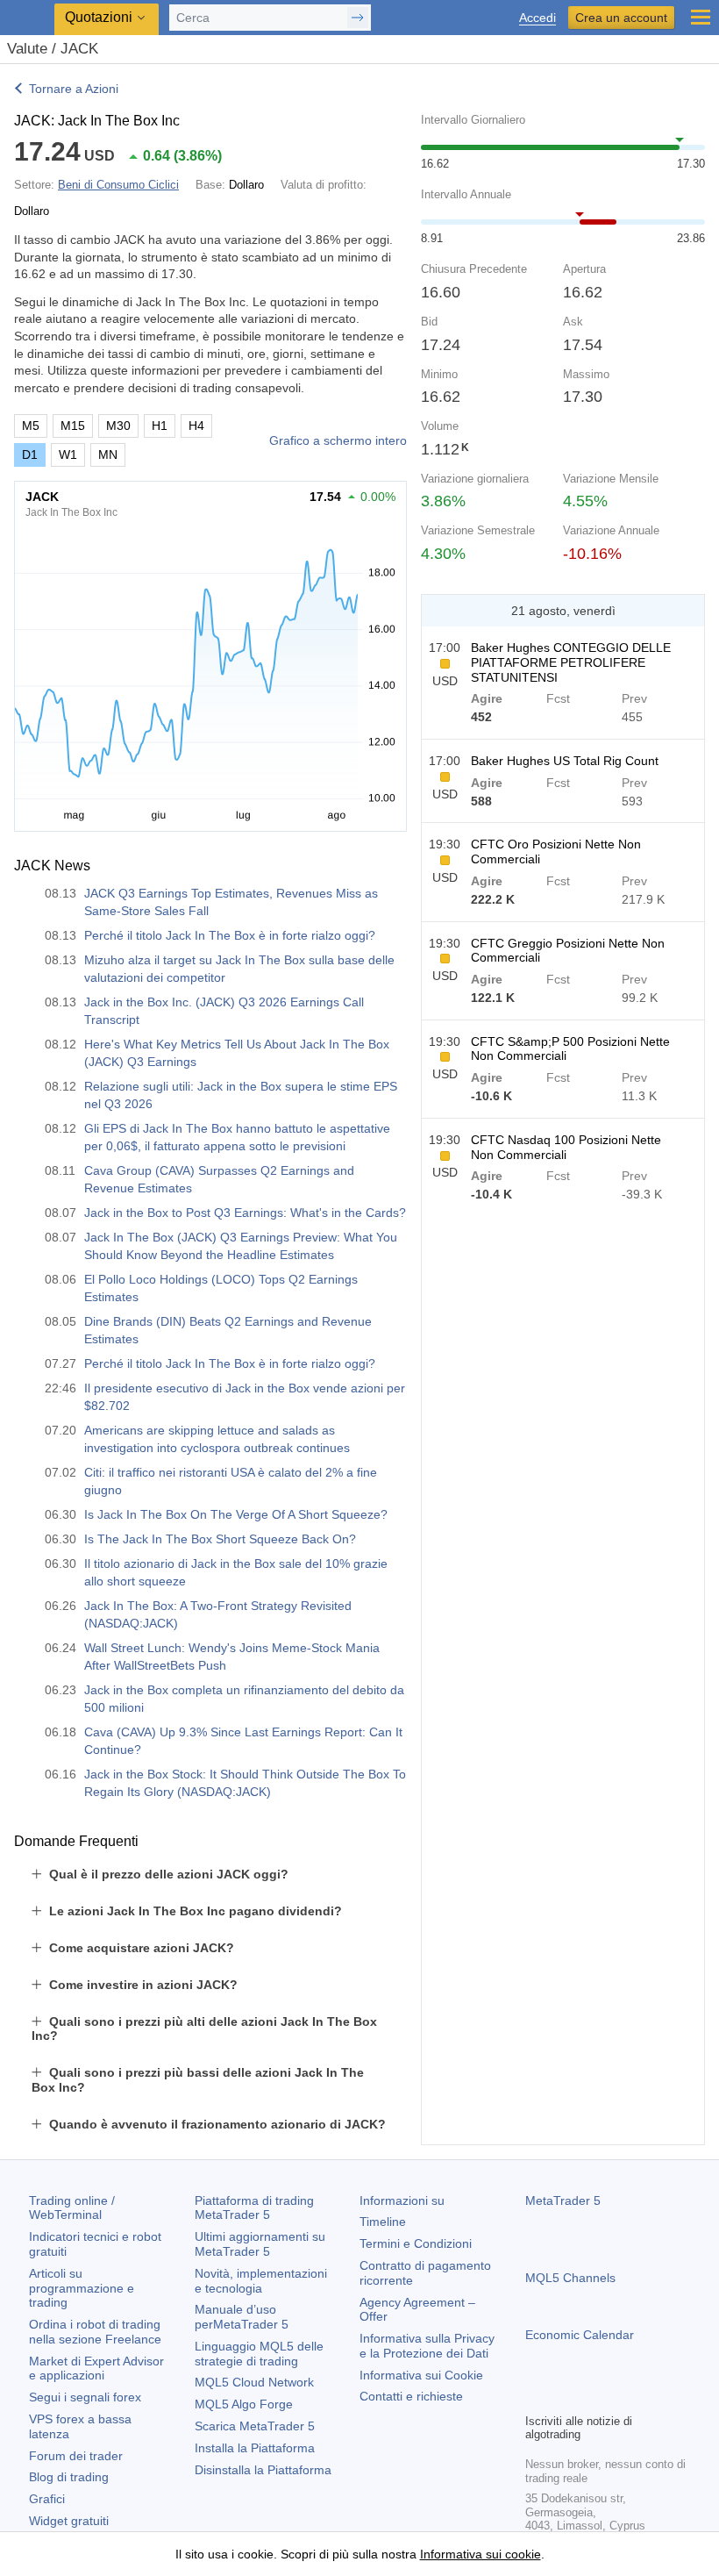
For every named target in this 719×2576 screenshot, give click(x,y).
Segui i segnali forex (85, 2397)
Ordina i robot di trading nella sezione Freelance (95, 2332)
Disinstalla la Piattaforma (263, 2470)
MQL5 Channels (570, 2278)
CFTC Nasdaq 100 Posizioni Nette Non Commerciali (566, 1147)
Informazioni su (402, 2200)
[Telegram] (564, 2397)
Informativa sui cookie (481, 2554)
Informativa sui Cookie (421, 2375)
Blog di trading (69, 2477)
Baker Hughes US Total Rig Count (565, 761)
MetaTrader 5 (563, 2200)
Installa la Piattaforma (255, 2448)
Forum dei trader (76, 2456)
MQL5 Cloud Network (254, 2382)
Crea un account (621, 18)
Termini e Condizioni (416, 2243)
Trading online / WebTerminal (72, 2208)
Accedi (537, 18)
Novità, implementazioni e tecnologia (261, 2281)
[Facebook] (536, 2397)
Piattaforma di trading (254, 2208)
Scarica (255, 2426)
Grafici (47, 2499)
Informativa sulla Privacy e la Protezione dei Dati (427, 2346)
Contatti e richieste (411, 2396)
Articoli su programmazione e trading (82, 2288)
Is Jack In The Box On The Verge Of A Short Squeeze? (236, 1514)
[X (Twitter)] (592, 2397)
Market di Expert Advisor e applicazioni (96, 2368)
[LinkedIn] (648, 2397)
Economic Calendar (580, 2335)
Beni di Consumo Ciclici (118, 185)
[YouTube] (620, 2397)
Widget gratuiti (69, 2521)
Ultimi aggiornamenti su (260, 2244)
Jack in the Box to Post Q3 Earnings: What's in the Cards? (245, 1213)
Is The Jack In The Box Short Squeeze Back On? (220, 1539)
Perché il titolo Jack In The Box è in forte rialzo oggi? (230, 935)
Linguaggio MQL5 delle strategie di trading (259, 2354)
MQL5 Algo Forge (244, 2404)
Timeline (383, 2222)
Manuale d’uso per (242, 2317)
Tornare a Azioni (74, 89)
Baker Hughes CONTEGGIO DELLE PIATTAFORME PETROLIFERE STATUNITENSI (571, 662)
